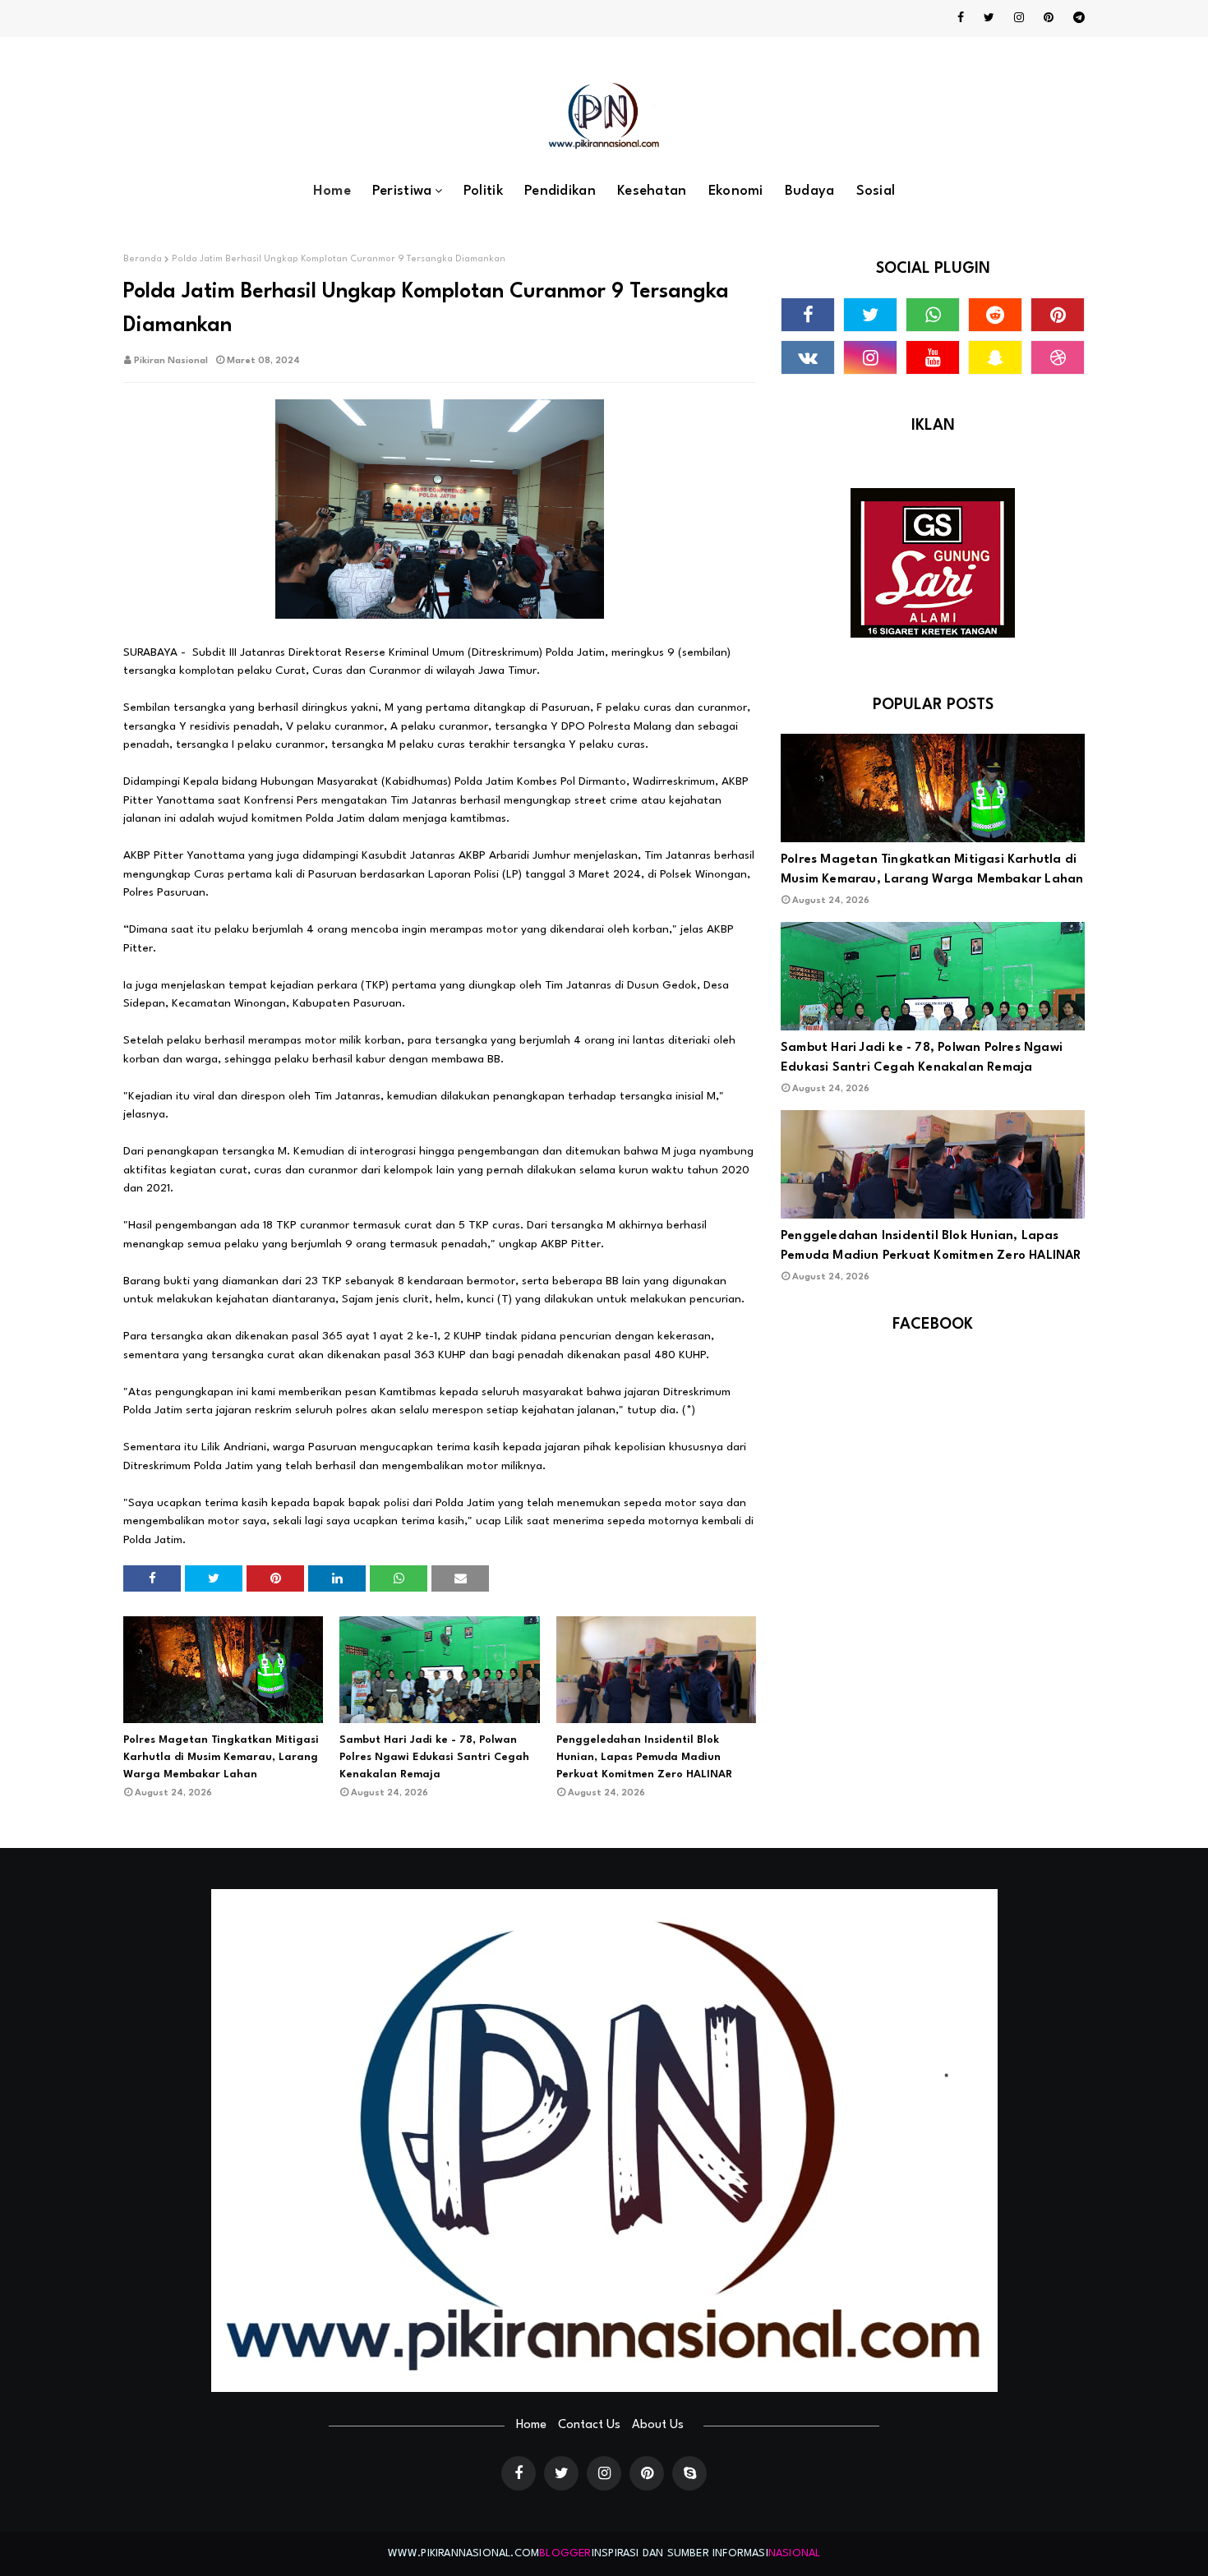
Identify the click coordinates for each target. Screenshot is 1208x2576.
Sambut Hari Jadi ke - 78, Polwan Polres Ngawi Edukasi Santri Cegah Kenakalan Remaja (434, 1757)
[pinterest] (1049, 18)
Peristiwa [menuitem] (402, 191)
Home (531, 2425)
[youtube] (933, 357)
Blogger (565, 2553)
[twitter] (989, 18)
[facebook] (961, 18)
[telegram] (1076, 18)
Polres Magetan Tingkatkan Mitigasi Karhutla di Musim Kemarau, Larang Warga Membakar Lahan (221, 1757)
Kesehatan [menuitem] (652, 191)
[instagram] (1019, 18)
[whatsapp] (933, 315)
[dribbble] (1058, 357)
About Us (658, 2425)
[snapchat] (995, 357)
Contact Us (589, 2425)
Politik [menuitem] (483, 191)
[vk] (808, 357)
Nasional (795, 2553)
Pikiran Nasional (171, 361)
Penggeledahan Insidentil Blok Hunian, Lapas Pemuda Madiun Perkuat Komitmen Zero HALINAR (644, 1757)
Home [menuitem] (332, 191)
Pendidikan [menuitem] (560, 191)
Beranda (143, 259)
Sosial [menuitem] (876, 191)
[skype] (689, 2473)
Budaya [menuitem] (810, 191)
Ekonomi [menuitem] (736, 191)
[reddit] (995, 315)
